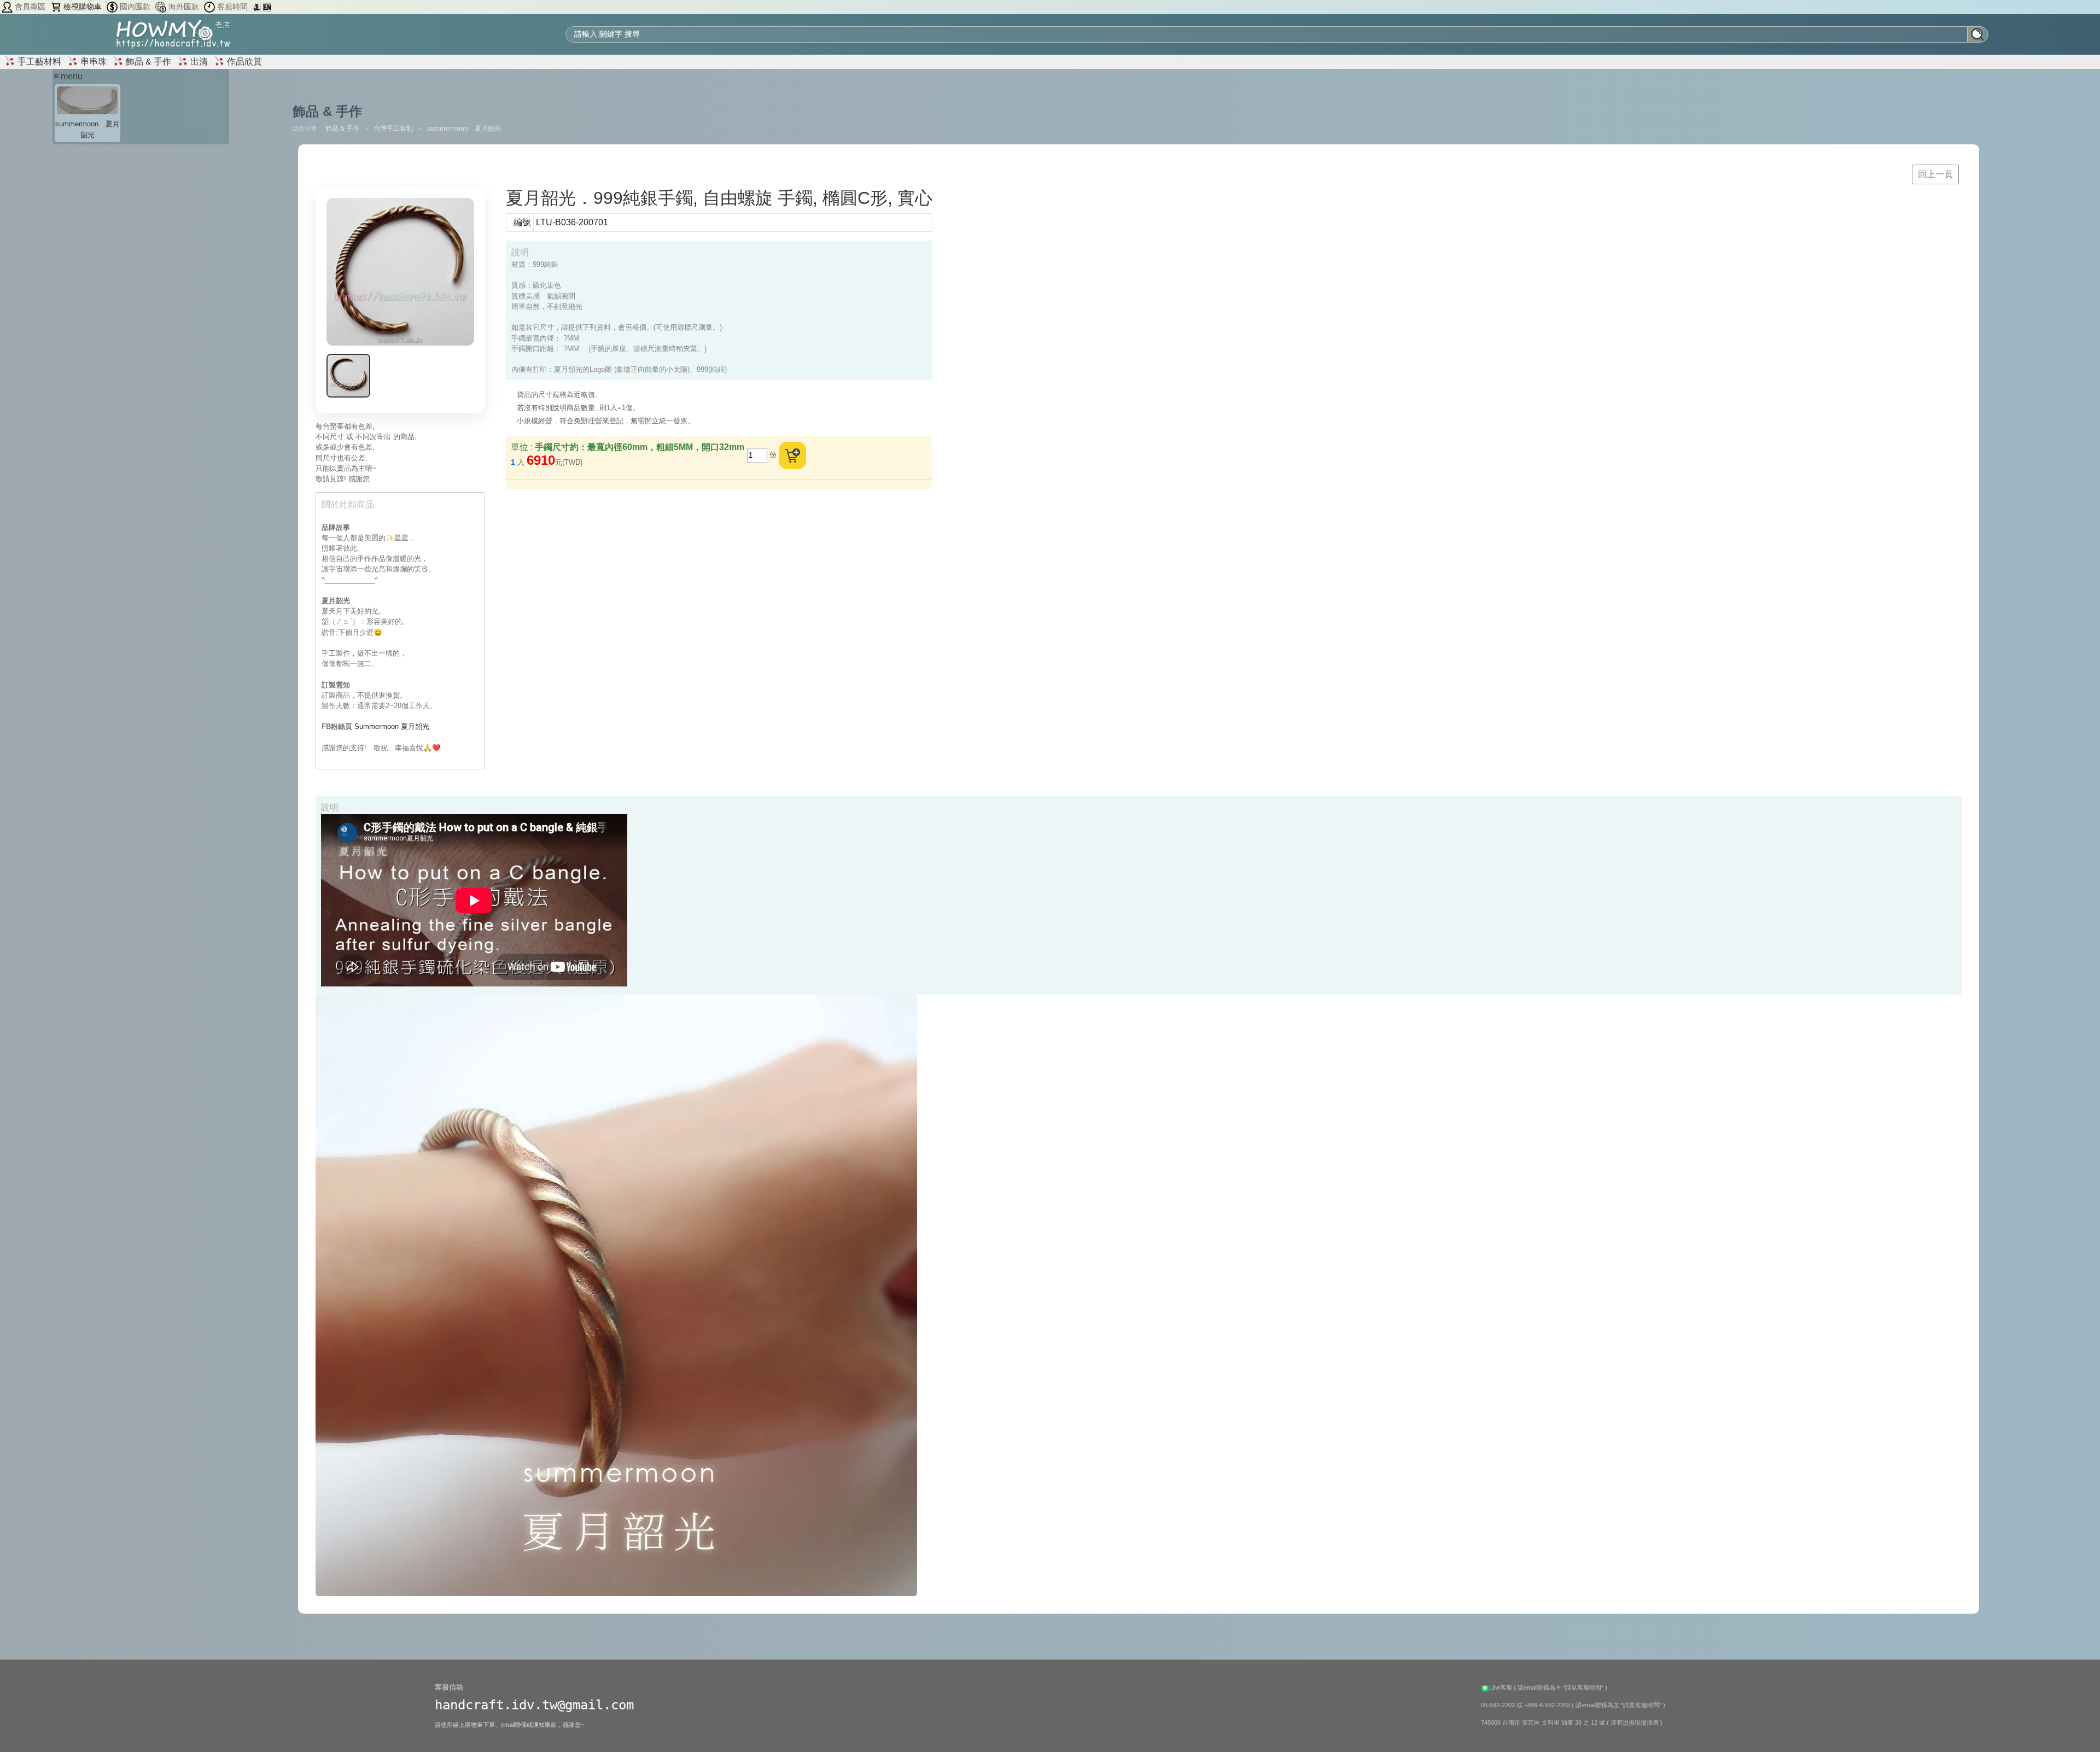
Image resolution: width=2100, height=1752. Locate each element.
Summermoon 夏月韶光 (392, 726)
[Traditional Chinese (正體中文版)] (258, 7)
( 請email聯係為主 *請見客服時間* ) (1561, 1687)
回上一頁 (1935, 174)
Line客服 (1501, 1687)
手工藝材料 (38, 62)
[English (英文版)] (267, 7)
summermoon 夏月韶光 (464, 129)
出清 (198, 62)
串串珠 (92, 62)
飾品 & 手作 (147, 62)
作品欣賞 (243, 62)
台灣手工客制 (394, 129)
